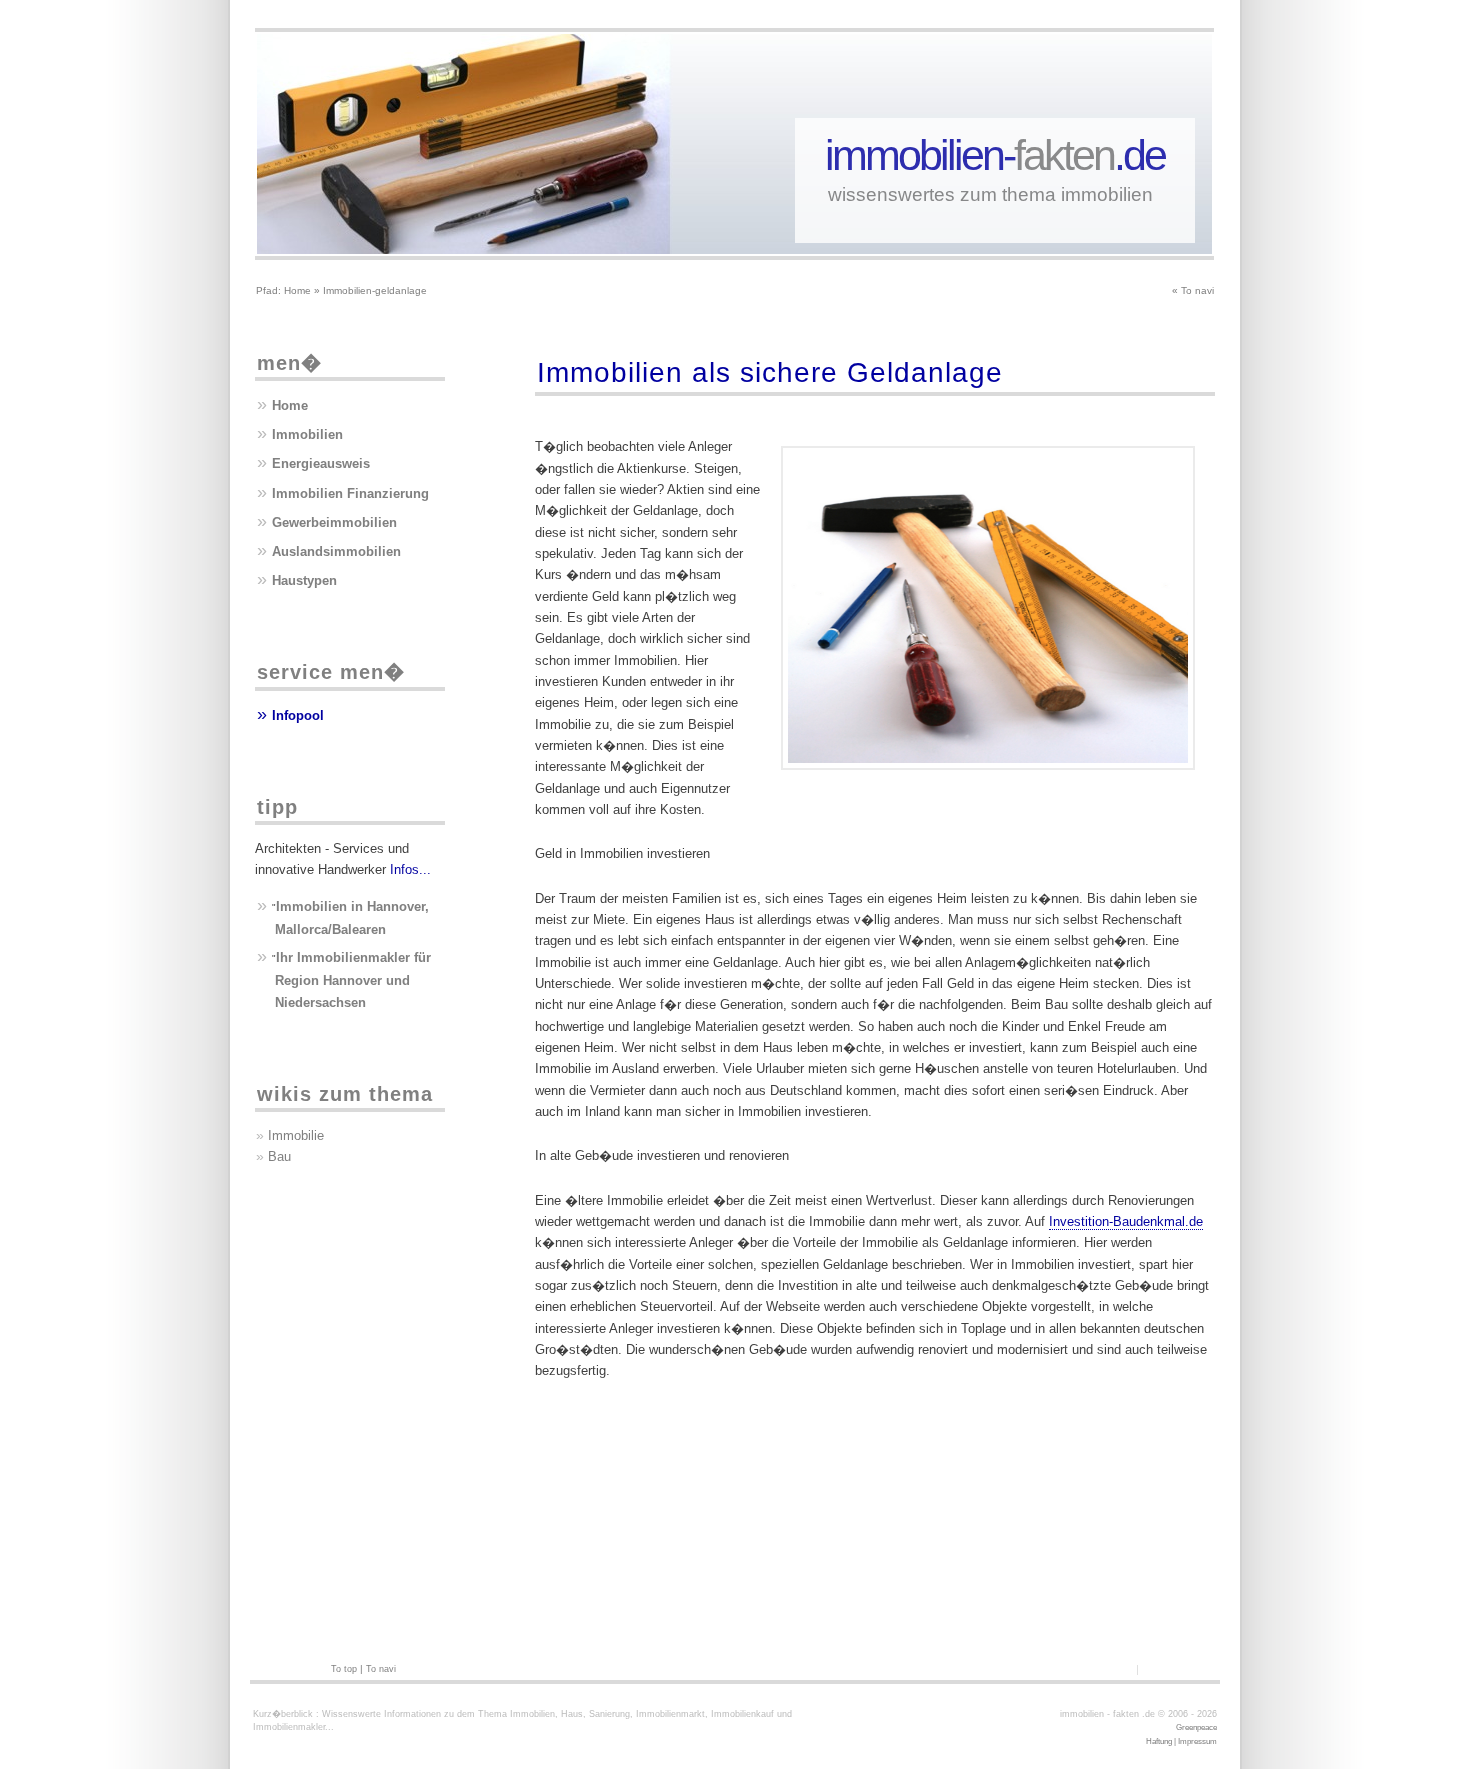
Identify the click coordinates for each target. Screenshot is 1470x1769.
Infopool (298, 715)
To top (344, 1669)
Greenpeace (1196, 1727)
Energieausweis (321, 463)
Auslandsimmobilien (336, 551)
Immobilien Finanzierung (350, 493)
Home (297, 290)
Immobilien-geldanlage (375, 290)
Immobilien (307, 434)
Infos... (410, 869)
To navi (1197, 290)
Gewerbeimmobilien (334, 522)
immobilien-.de (995, 155)
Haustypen (304, 580)
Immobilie (296, 1135)
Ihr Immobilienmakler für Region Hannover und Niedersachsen (353, 980)
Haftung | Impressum (1181, 1741)
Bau (279, 1156)
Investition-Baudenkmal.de (1126, 1221)
